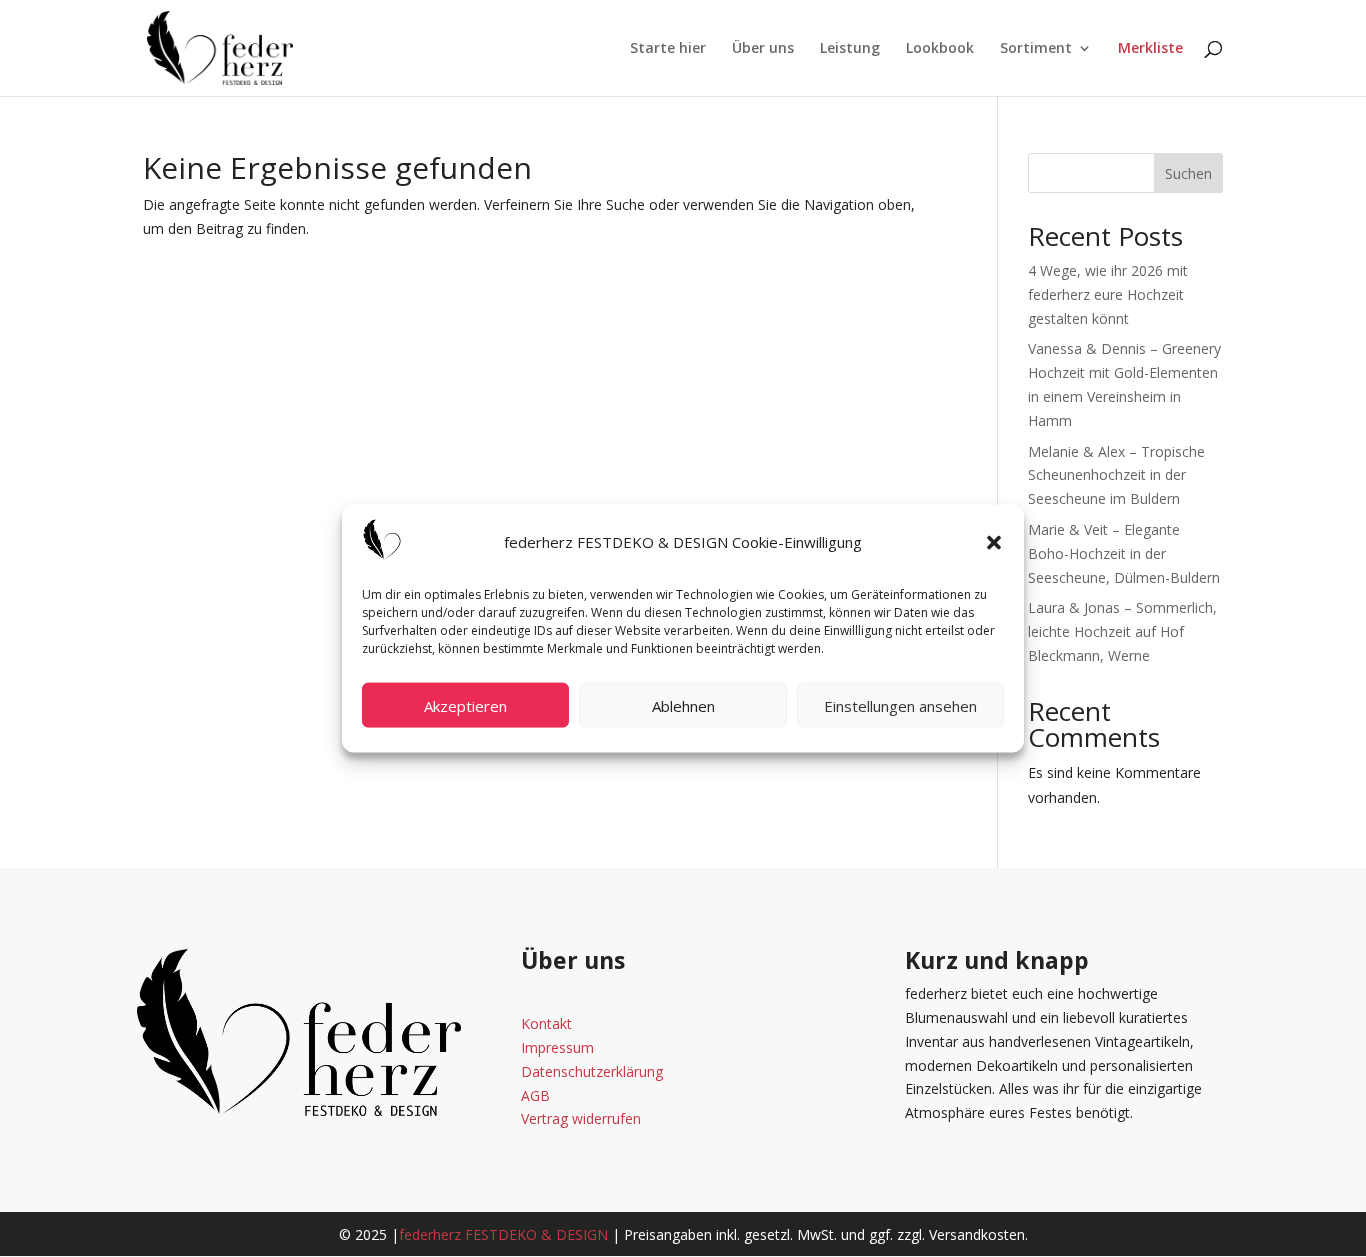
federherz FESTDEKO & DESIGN (503, 1234)
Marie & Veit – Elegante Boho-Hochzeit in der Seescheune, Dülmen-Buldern (1124, 553)
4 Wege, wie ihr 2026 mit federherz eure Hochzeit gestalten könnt (1108, 294)
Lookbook (940, 49)
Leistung (850, 49)
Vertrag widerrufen (581, 1118)
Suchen (1188, 173)
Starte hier (668, 49)
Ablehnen (683, 705)
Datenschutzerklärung (592, 1071)
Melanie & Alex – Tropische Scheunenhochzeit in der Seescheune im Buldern (1116, 475)
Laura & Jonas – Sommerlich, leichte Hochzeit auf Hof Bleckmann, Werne (1122, 631)
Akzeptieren (465, 705)
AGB (535, 1095)
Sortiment (1036, 49)
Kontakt (546, 1023)
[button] (994, 542)
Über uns (763, 49)
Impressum (557, 1047)
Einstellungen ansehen (900, 705)
